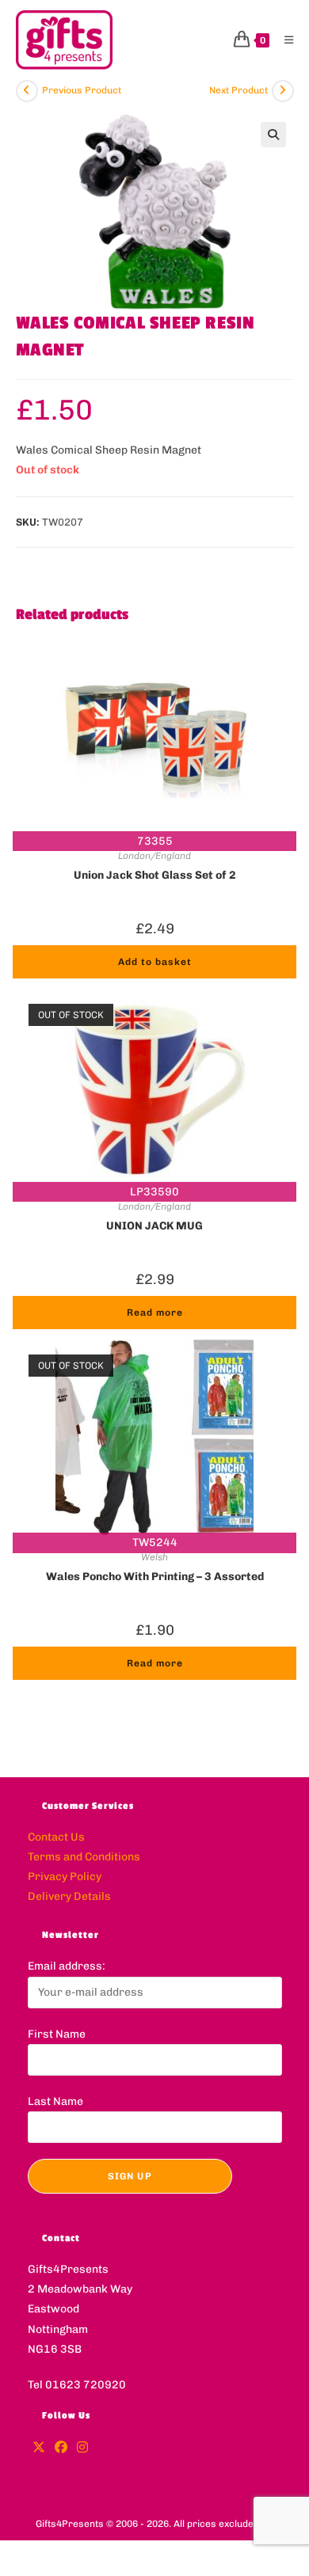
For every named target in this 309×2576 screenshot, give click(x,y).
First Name (57, 2034)
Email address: (67, 1966)
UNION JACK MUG (154, 1226)
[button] (273, 135)
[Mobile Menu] (283, 40)
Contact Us (56, 1837)
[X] (39, 2448)
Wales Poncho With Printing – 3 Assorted (155, 1577)
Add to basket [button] (155, 962)
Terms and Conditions (84, 1857)
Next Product (238, 90)
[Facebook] (61, 2448)
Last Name (55, 2101)
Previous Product (82, 90)
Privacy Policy (65, 1877)
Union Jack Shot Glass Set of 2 (155, 875)
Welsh (154, 1557)
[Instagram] (82, 2448)
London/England (154, 856)
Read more (155, 1313)
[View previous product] (27, 91)
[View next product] (283, 91)
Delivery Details (69, 1896)
